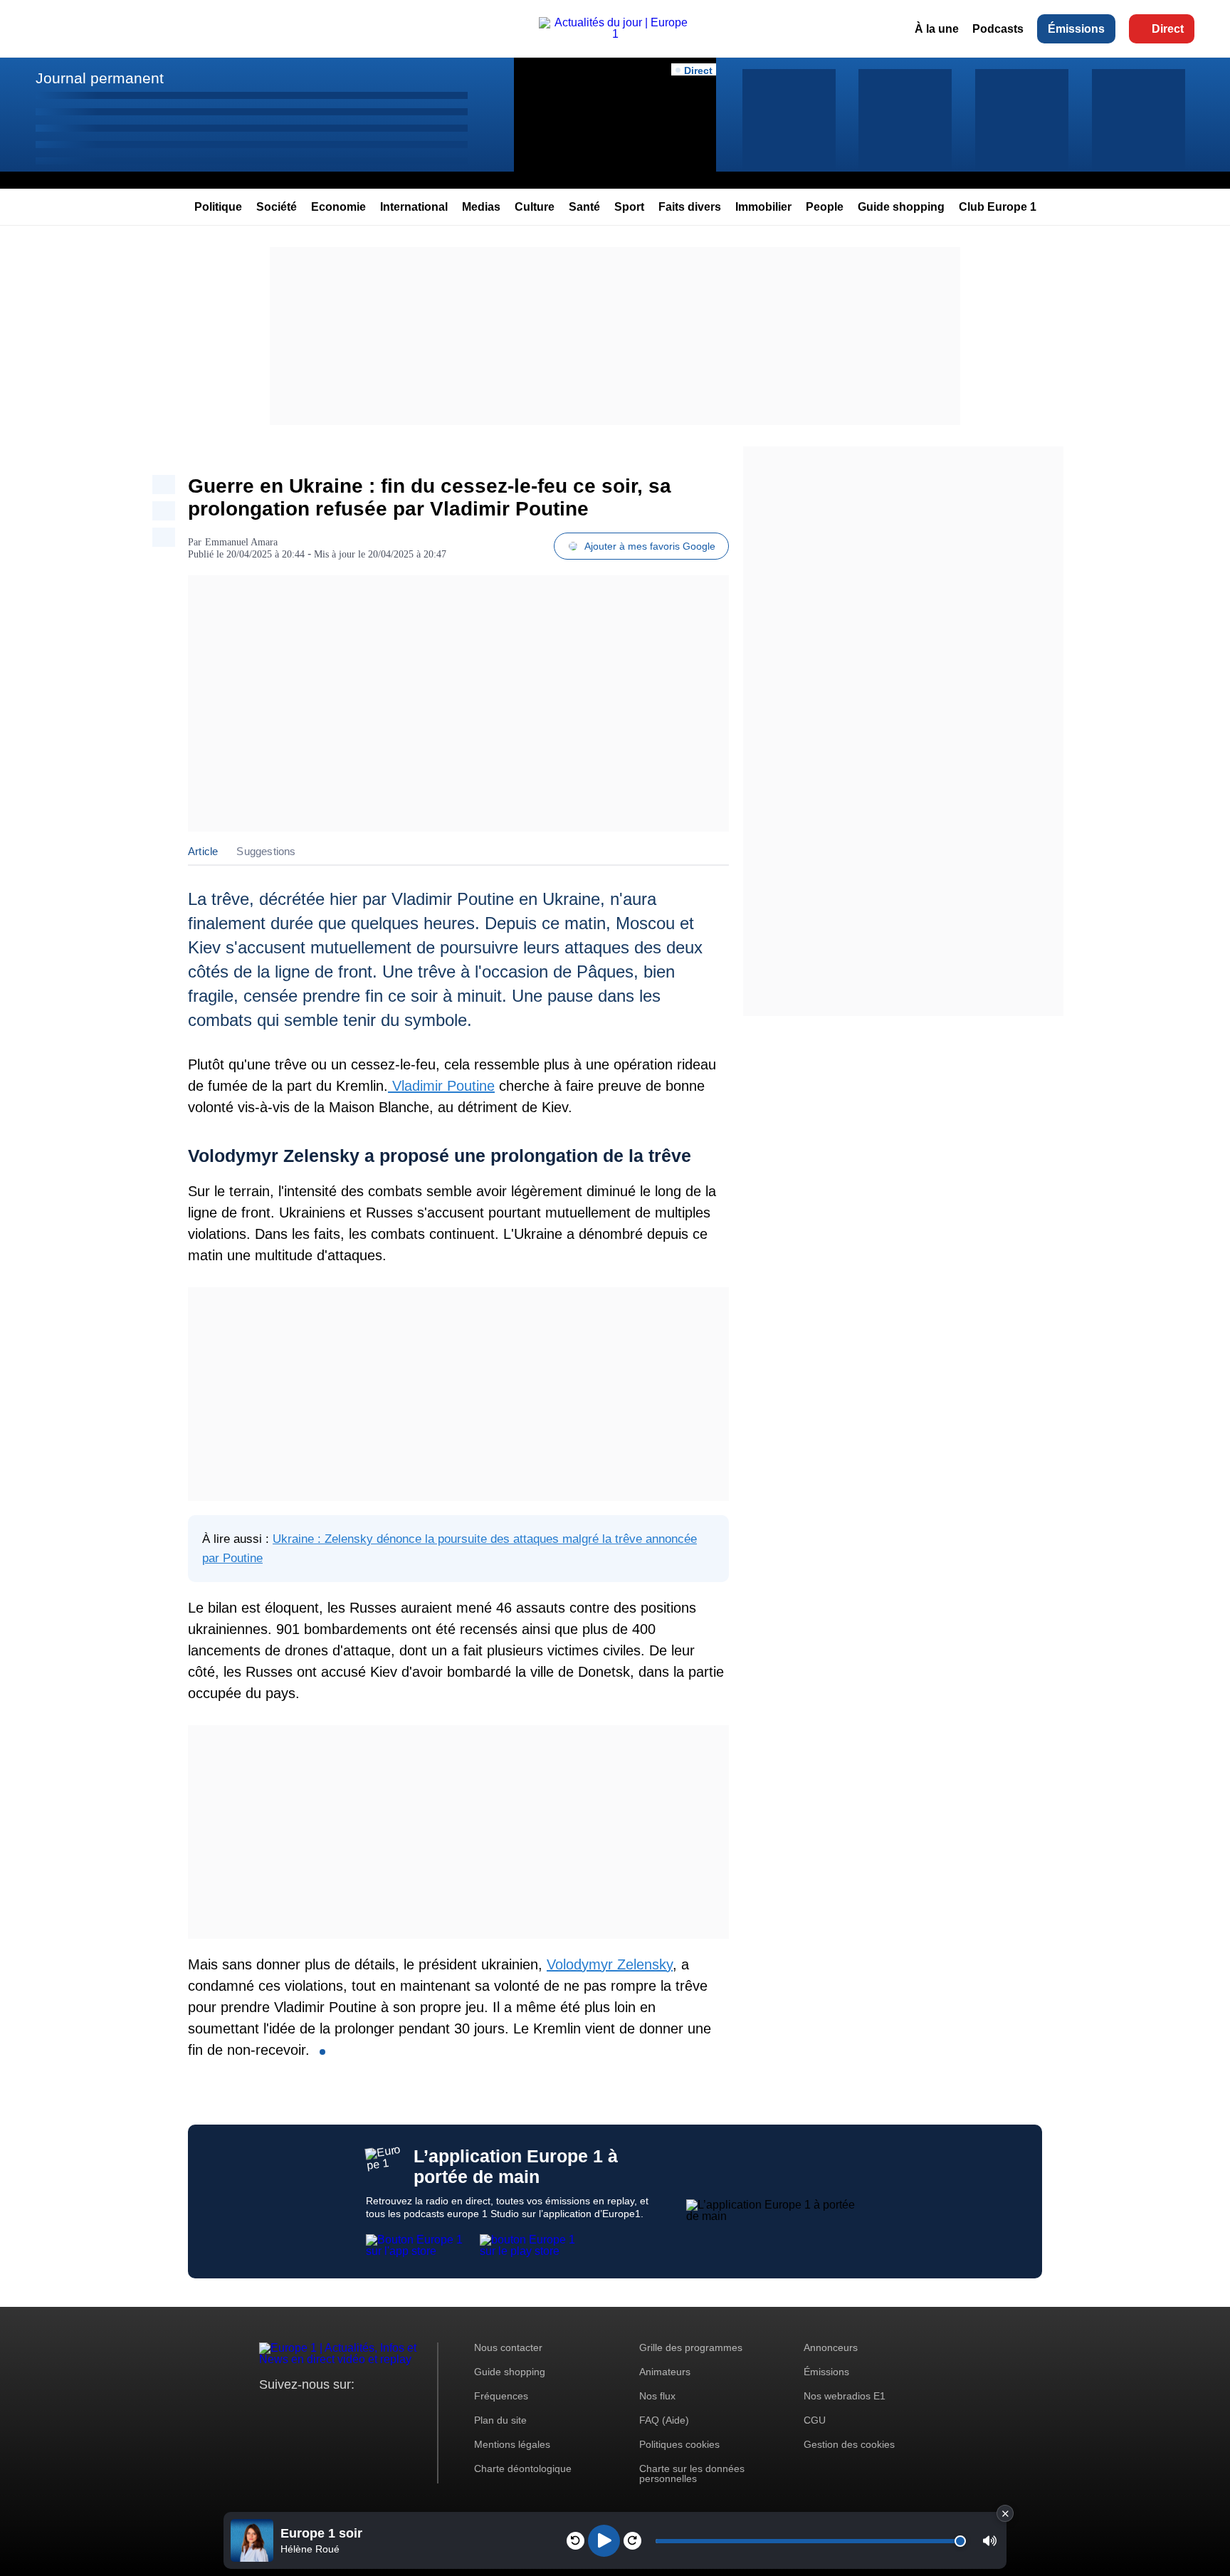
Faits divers (690, 207)
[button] (990, 2541)
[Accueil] (615, 34)
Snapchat (365, 2411)
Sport (629, 207)
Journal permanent (100, 78)
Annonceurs (831, 2347)
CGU (815, 2420)
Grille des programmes (691, 2347)
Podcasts (998, 29)
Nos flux (657, 2396)
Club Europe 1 (998, 207)
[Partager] (164, 485)
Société (277, 207)
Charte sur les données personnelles (692, 2473)
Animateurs (665, 2372)
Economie (338, 207)
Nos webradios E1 (845, 2396)
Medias (481, 207)
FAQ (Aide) (664, 2420)
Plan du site (500, 2420)
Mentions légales (512, 2444)
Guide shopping (901, 207)
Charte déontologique (523, 2468)
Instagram (292, 2411)
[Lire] (604, 2541)
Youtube (341, 2411)
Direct (1168, 29)
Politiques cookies (679, 2444)
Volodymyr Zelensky (610, 1964)
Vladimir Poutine (441, 1086)
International (414, 207)
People (825, 207)
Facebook (316, 2411)
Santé (584, 207)
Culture (535, 207)
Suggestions (266, 851)
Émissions (1076, 29)
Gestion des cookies (849, 2444)
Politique (218, 207)
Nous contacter (508, 2347)
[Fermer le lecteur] (1005, 2513)
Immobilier (763, 207)
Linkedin (389, 2411)
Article (203, 851)
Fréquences (501, 2396)
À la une (937, 29)
